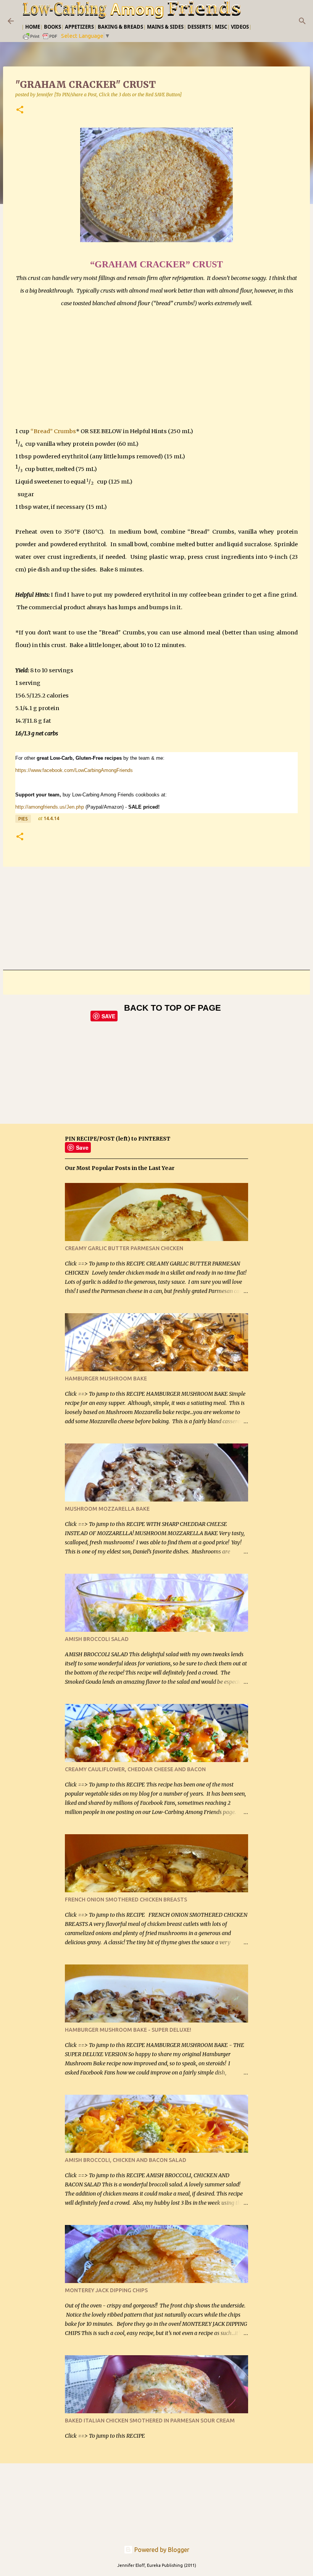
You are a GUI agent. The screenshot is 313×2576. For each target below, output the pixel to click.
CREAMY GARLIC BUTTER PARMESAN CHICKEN (124, 1248)
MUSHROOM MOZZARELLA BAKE (107, 1509)
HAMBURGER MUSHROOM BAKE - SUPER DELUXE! (128, 2030)
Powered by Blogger (161, 2550)
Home (33, 27)
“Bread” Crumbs (53, 431)
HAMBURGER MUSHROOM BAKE (106, 1379)
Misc (221, 27)
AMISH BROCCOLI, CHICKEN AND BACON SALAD (126, 2160)
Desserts (199, 27)
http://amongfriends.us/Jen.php (50, 807)
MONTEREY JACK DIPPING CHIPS (106, 2290)
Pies (23, 819)
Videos (240, 27)
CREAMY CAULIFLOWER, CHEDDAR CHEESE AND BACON (135, 1769)
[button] (20, 110)
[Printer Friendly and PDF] (40, 39)
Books (52, 27)
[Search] (302, 21)
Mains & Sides (165, 27)
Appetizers (79, 27)
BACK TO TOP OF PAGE (173, 1008)
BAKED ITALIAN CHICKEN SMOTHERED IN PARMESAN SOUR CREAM (150, 2421)
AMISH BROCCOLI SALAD (97, 1639)
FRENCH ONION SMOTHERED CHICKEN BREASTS (126, 1900)
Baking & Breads (120, 27)
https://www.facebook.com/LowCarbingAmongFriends (74, 770)
